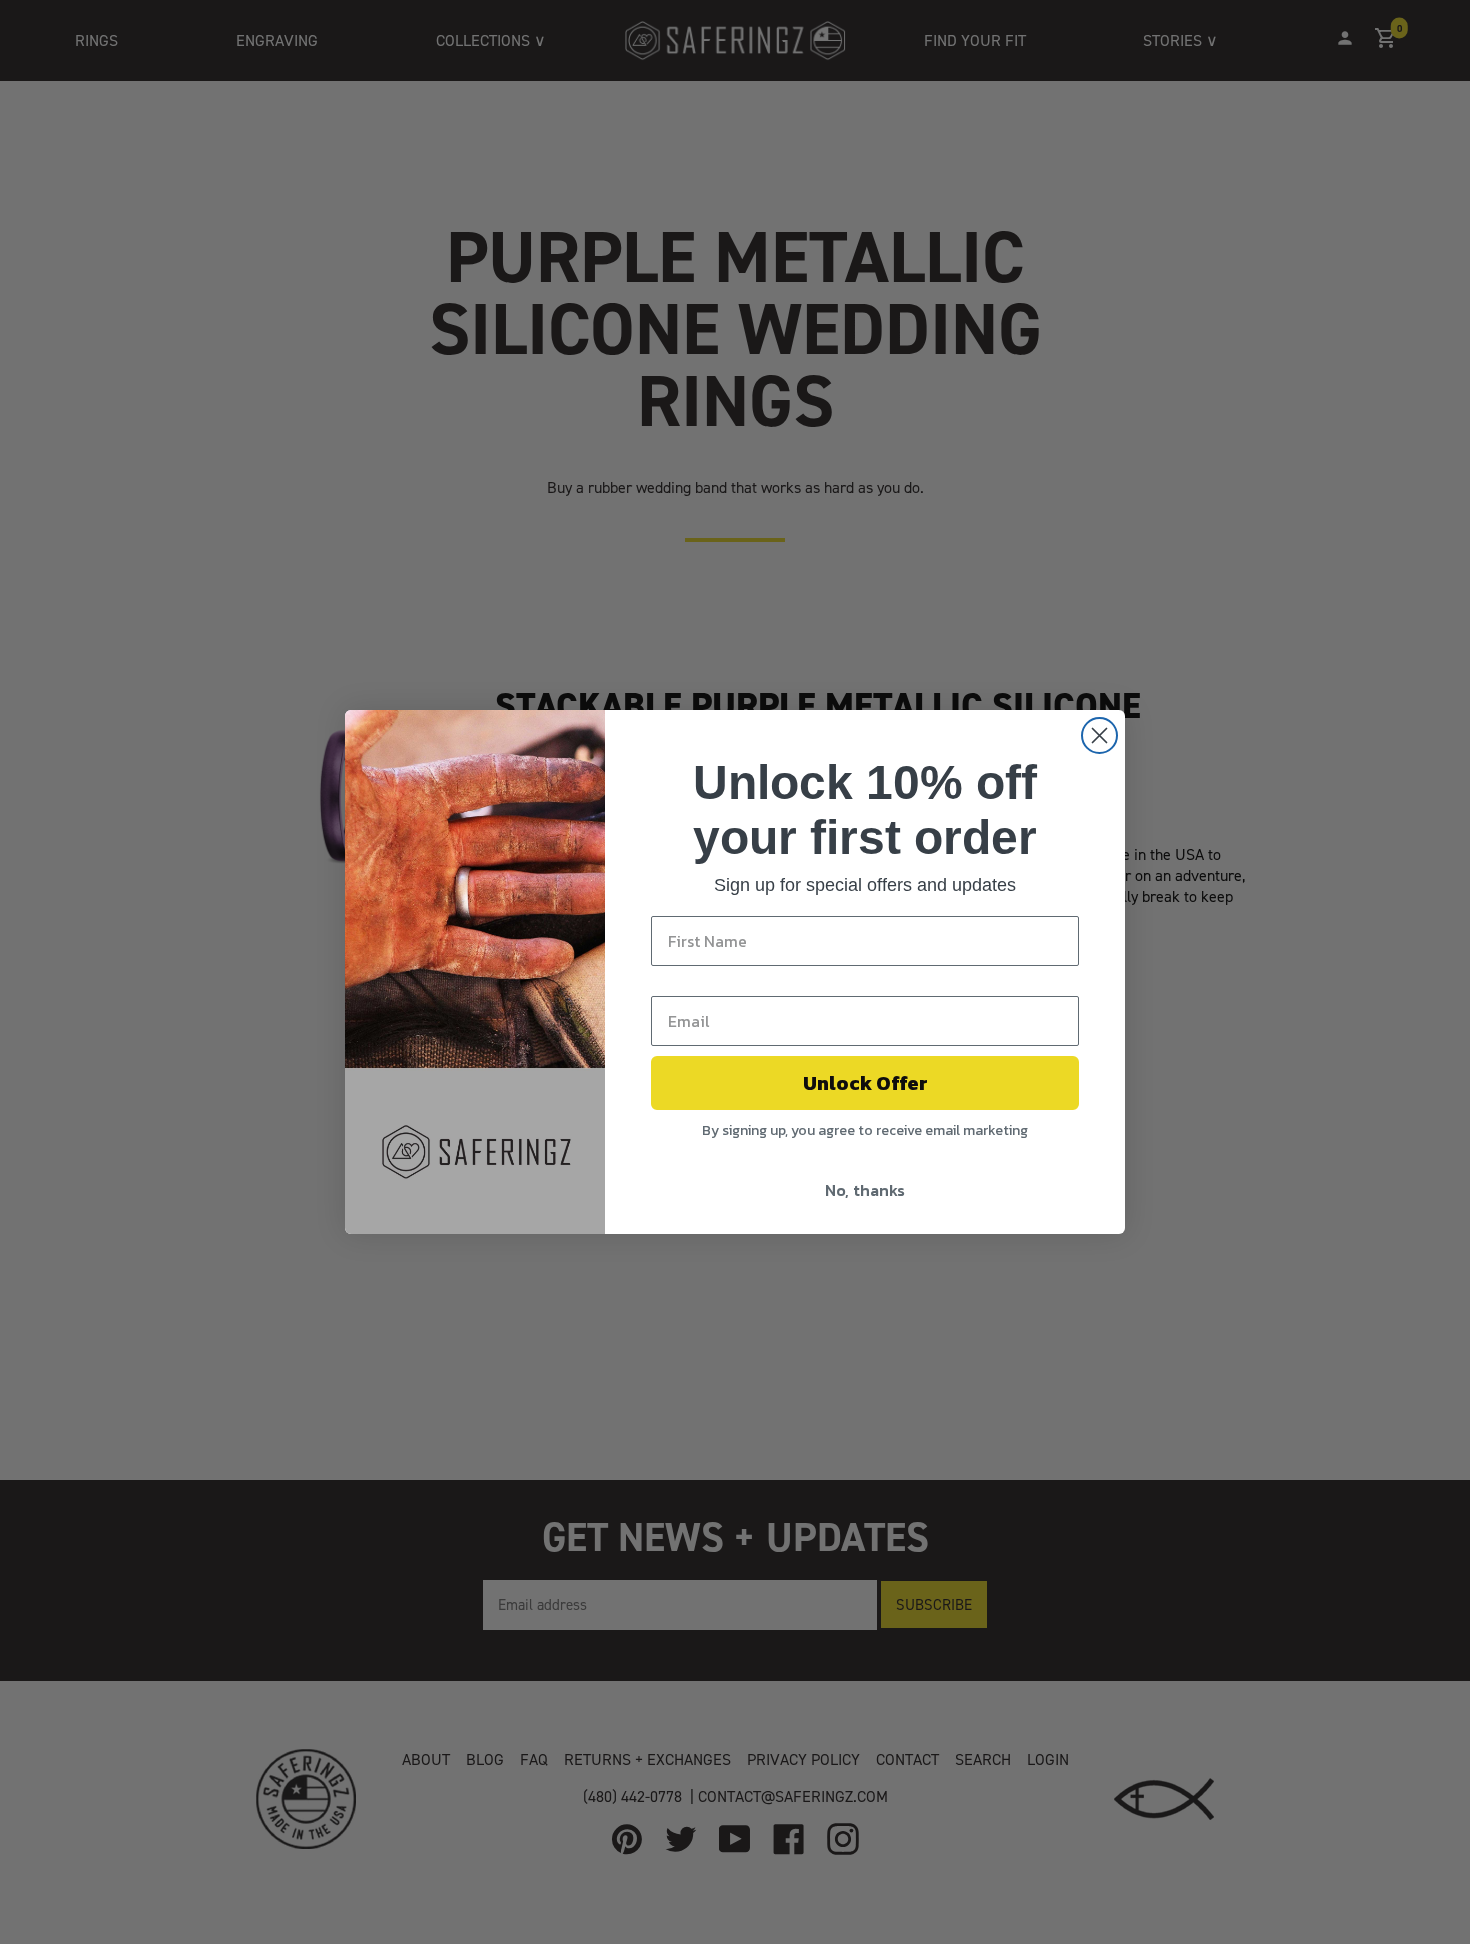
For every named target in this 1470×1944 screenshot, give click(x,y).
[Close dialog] (1099, 735)
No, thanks (865, 1190)
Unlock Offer (865, 1083)
